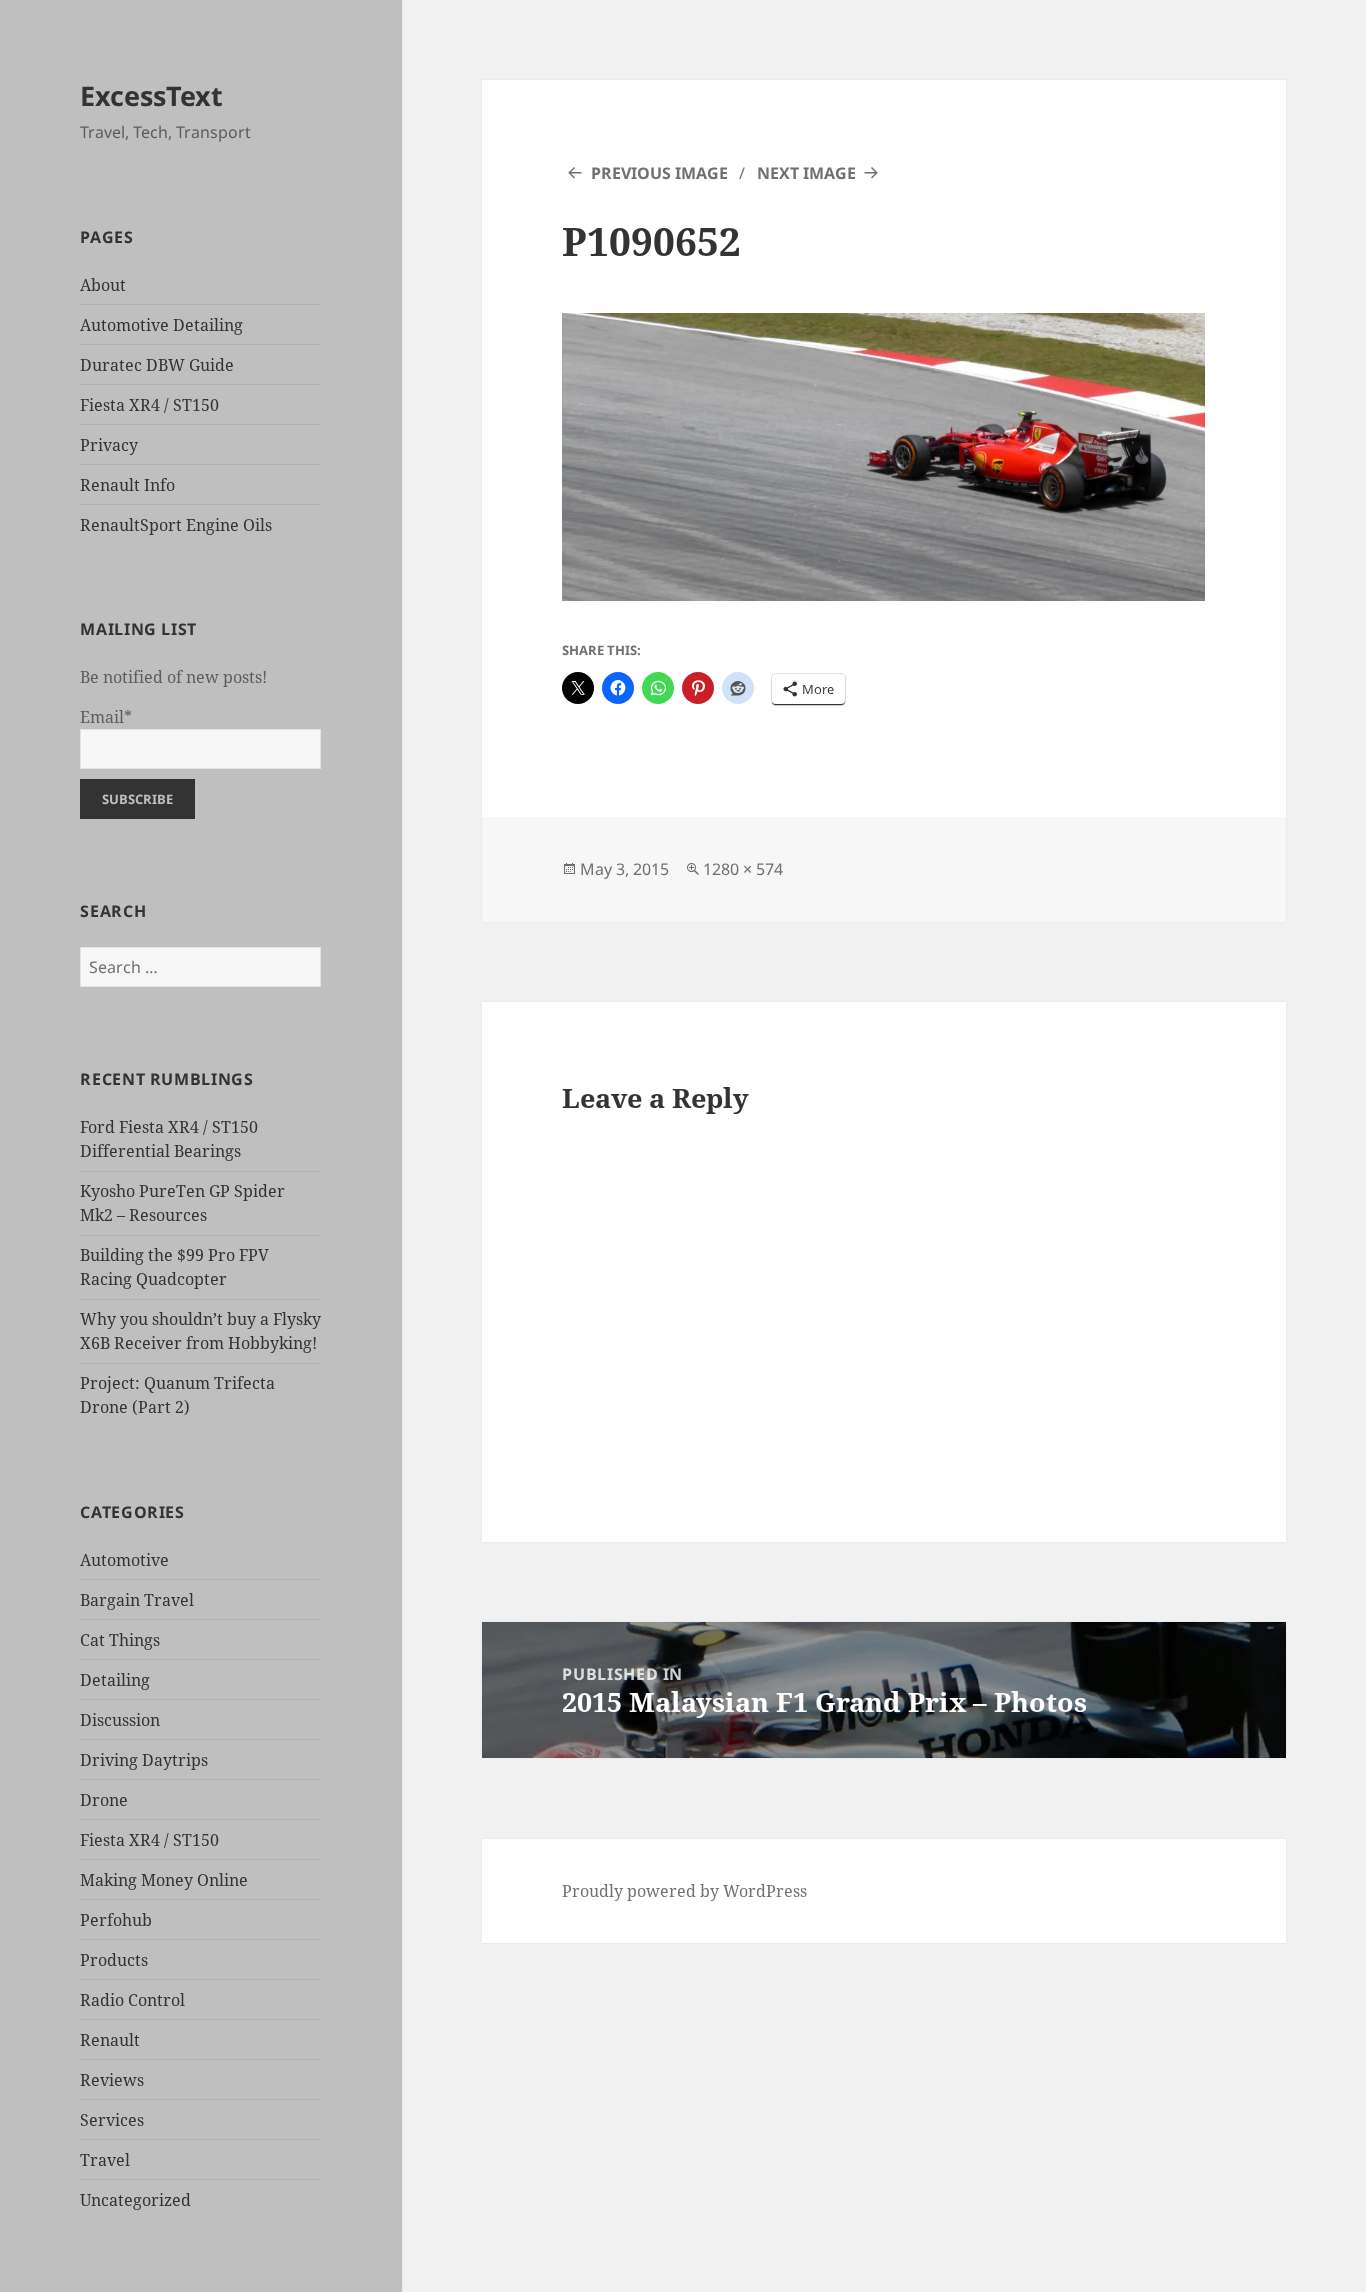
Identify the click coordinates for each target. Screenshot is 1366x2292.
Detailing (115, 1680)
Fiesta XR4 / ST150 (149, 405)
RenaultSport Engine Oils (176, 525)
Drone (104, 1800)
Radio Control (132, 2000)
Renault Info (127, 485)
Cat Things (120, 1640)
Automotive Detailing (161, 325)
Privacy (109, 445)
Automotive (124, 1560)
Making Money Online (164, 1880)
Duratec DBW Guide (157, 365)
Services (112, 2120)
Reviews (112, 2080)
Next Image (806, 173)
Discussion (120, 1720)
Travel (105, 2160)
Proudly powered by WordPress (684, 1891)
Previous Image (659, 173)
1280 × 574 (743, 869)
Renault (110, 2040)
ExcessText (151, 95)
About (103, 285)
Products (114, 1960)
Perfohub (116, 1920)
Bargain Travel (137, 1600)
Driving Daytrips (144, 1760)
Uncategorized (135, 2200)
